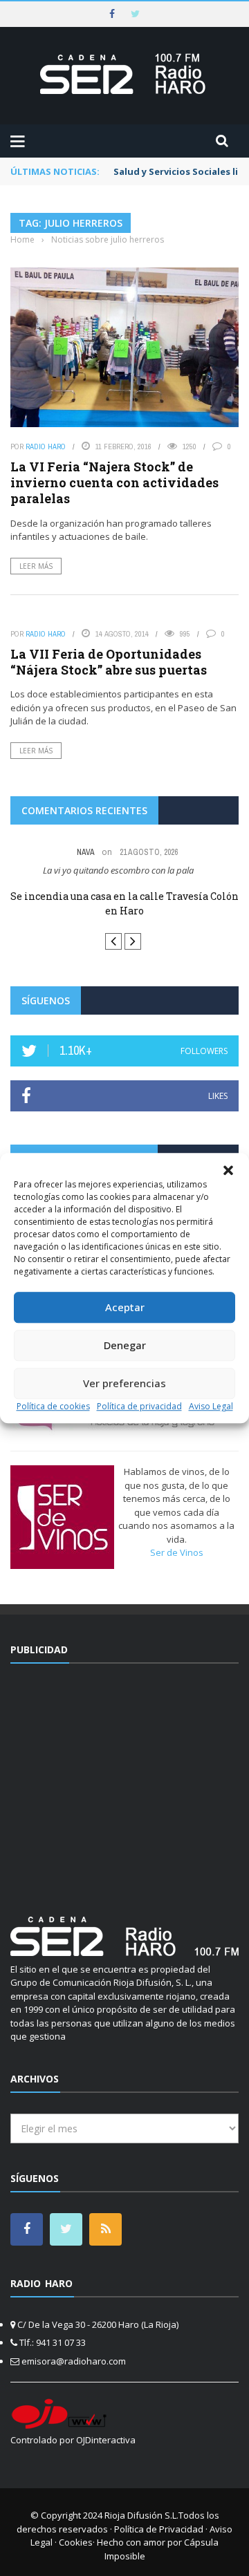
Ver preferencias (124, 1383)
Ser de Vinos (177, 1552)
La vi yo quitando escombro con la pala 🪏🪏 (125, 870)
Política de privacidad (139, 1406)
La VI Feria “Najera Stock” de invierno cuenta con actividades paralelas (114, 483)
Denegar (125, 1345)
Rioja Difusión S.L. (141, 2515)
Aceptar (125, 1307)
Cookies (76, 2542)
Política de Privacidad (159, 2529)
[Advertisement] (127, 1781)
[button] (228, 1170)
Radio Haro (46, 446)
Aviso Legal (211, 1406)
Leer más (36, 566)
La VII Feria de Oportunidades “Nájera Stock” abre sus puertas (109, 662)
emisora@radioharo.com (74, 2361)
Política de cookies (53, 1406)
